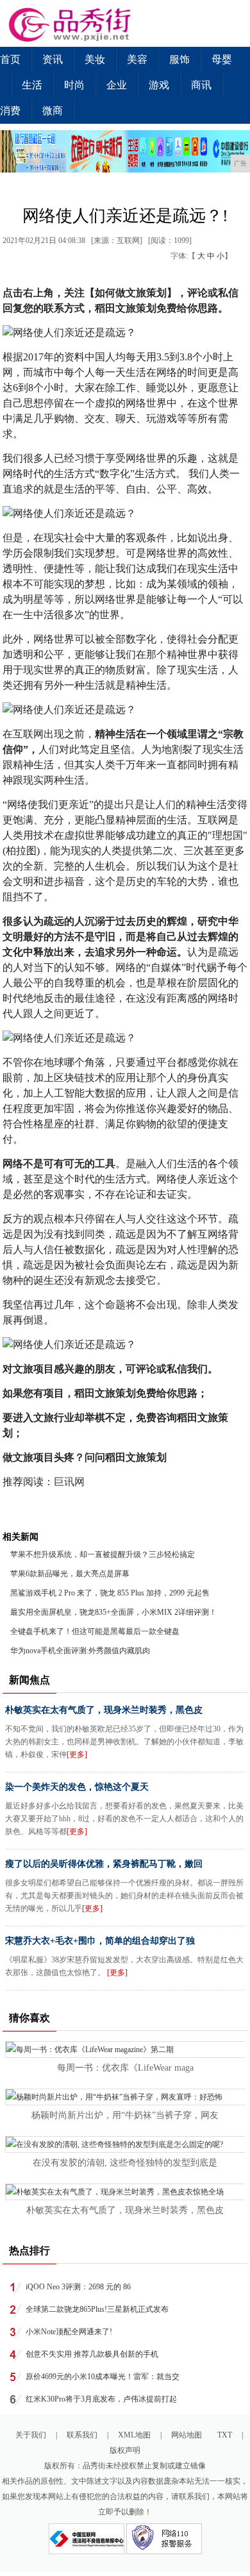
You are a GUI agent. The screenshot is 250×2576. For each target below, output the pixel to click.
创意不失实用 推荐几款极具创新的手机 (92, 2354)
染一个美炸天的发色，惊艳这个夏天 (77, 1787)
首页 (10, 59)
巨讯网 (69, 1482)
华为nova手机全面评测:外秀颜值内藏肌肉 (80, 1651)
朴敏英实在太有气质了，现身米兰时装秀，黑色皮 (104, 1710)
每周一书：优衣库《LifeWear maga (125, 2068)
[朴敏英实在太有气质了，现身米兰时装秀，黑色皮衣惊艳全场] (115, 2192)
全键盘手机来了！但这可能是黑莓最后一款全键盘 (95, 1631)
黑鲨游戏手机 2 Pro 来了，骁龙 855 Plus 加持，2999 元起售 (110, 1593)
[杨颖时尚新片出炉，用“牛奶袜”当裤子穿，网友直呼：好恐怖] (114, 2097)
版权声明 (125, 2450)
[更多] (77, 1755)
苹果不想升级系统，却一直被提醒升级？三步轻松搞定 (103, 1554)
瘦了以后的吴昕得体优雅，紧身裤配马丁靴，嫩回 (104, 1864)
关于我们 (31, 2435)
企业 (117, 85)
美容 (137, 59)
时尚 (74, 85)
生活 (32, 85)
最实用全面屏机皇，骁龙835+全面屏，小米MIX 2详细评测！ (113, 1612)
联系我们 (82, 2435)
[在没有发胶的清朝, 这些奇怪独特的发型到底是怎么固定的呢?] (114, 2144)
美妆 (95, 59)
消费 (10, 111)
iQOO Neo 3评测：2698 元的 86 (78, 2287)
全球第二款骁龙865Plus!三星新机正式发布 (97, 2309)
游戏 (159, 85)
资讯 (53, 59)
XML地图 (134, 2435)
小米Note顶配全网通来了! (69, 2332)
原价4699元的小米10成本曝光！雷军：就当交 (103, 2377)
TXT (225, 2435)
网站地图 (187, 2435)
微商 (53, 111)
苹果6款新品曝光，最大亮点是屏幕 (70, 1574)
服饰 (179, 59)
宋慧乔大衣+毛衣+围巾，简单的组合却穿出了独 (100, 1941)
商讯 (201, 85)
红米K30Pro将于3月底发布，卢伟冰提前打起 (101, 2399)
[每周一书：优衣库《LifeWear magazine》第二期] (90, 2050)
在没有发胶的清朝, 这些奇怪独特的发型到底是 (125, 2163)
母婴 (222, 59)
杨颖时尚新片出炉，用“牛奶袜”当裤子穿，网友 (125, 2115)
